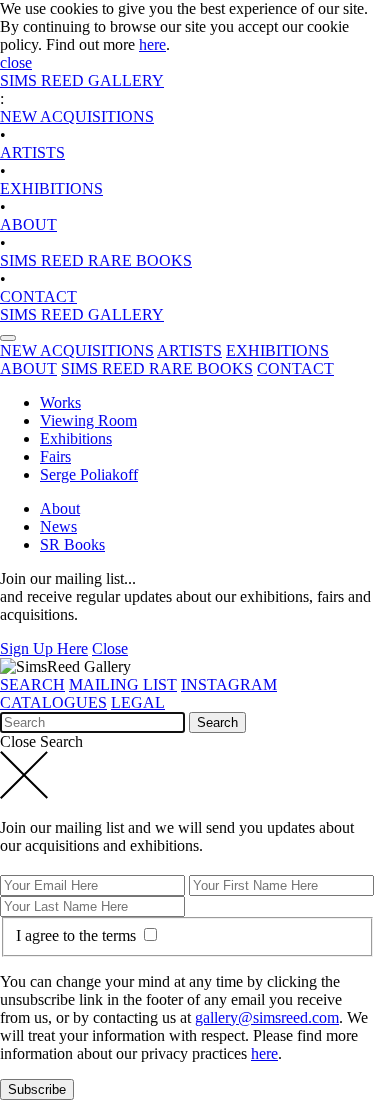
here (152, 44)
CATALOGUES (53, 702)
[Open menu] (8, 338)
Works (60, 402)
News (58, 526)
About (60, 508)
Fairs (55, 456)
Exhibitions (76, 438)
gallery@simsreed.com (267, 1017)
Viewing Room (88, 420)
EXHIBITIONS (51, 188)
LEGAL (138, 702)
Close (110, 648)
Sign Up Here (44, 648)
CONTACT (38, 296)
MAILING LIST (123, 684)
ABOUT (28, 224)
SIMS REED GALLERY (82, 80)
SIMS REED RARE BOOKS (96, 260)
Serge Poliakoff (89, 474)
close (16, 62)
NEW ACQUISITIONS (77, 116)
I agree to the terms (78, 935)
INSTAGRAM (229, 684)
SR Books (72, 544)
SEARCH (32, 684)
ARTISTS (32, 152)
